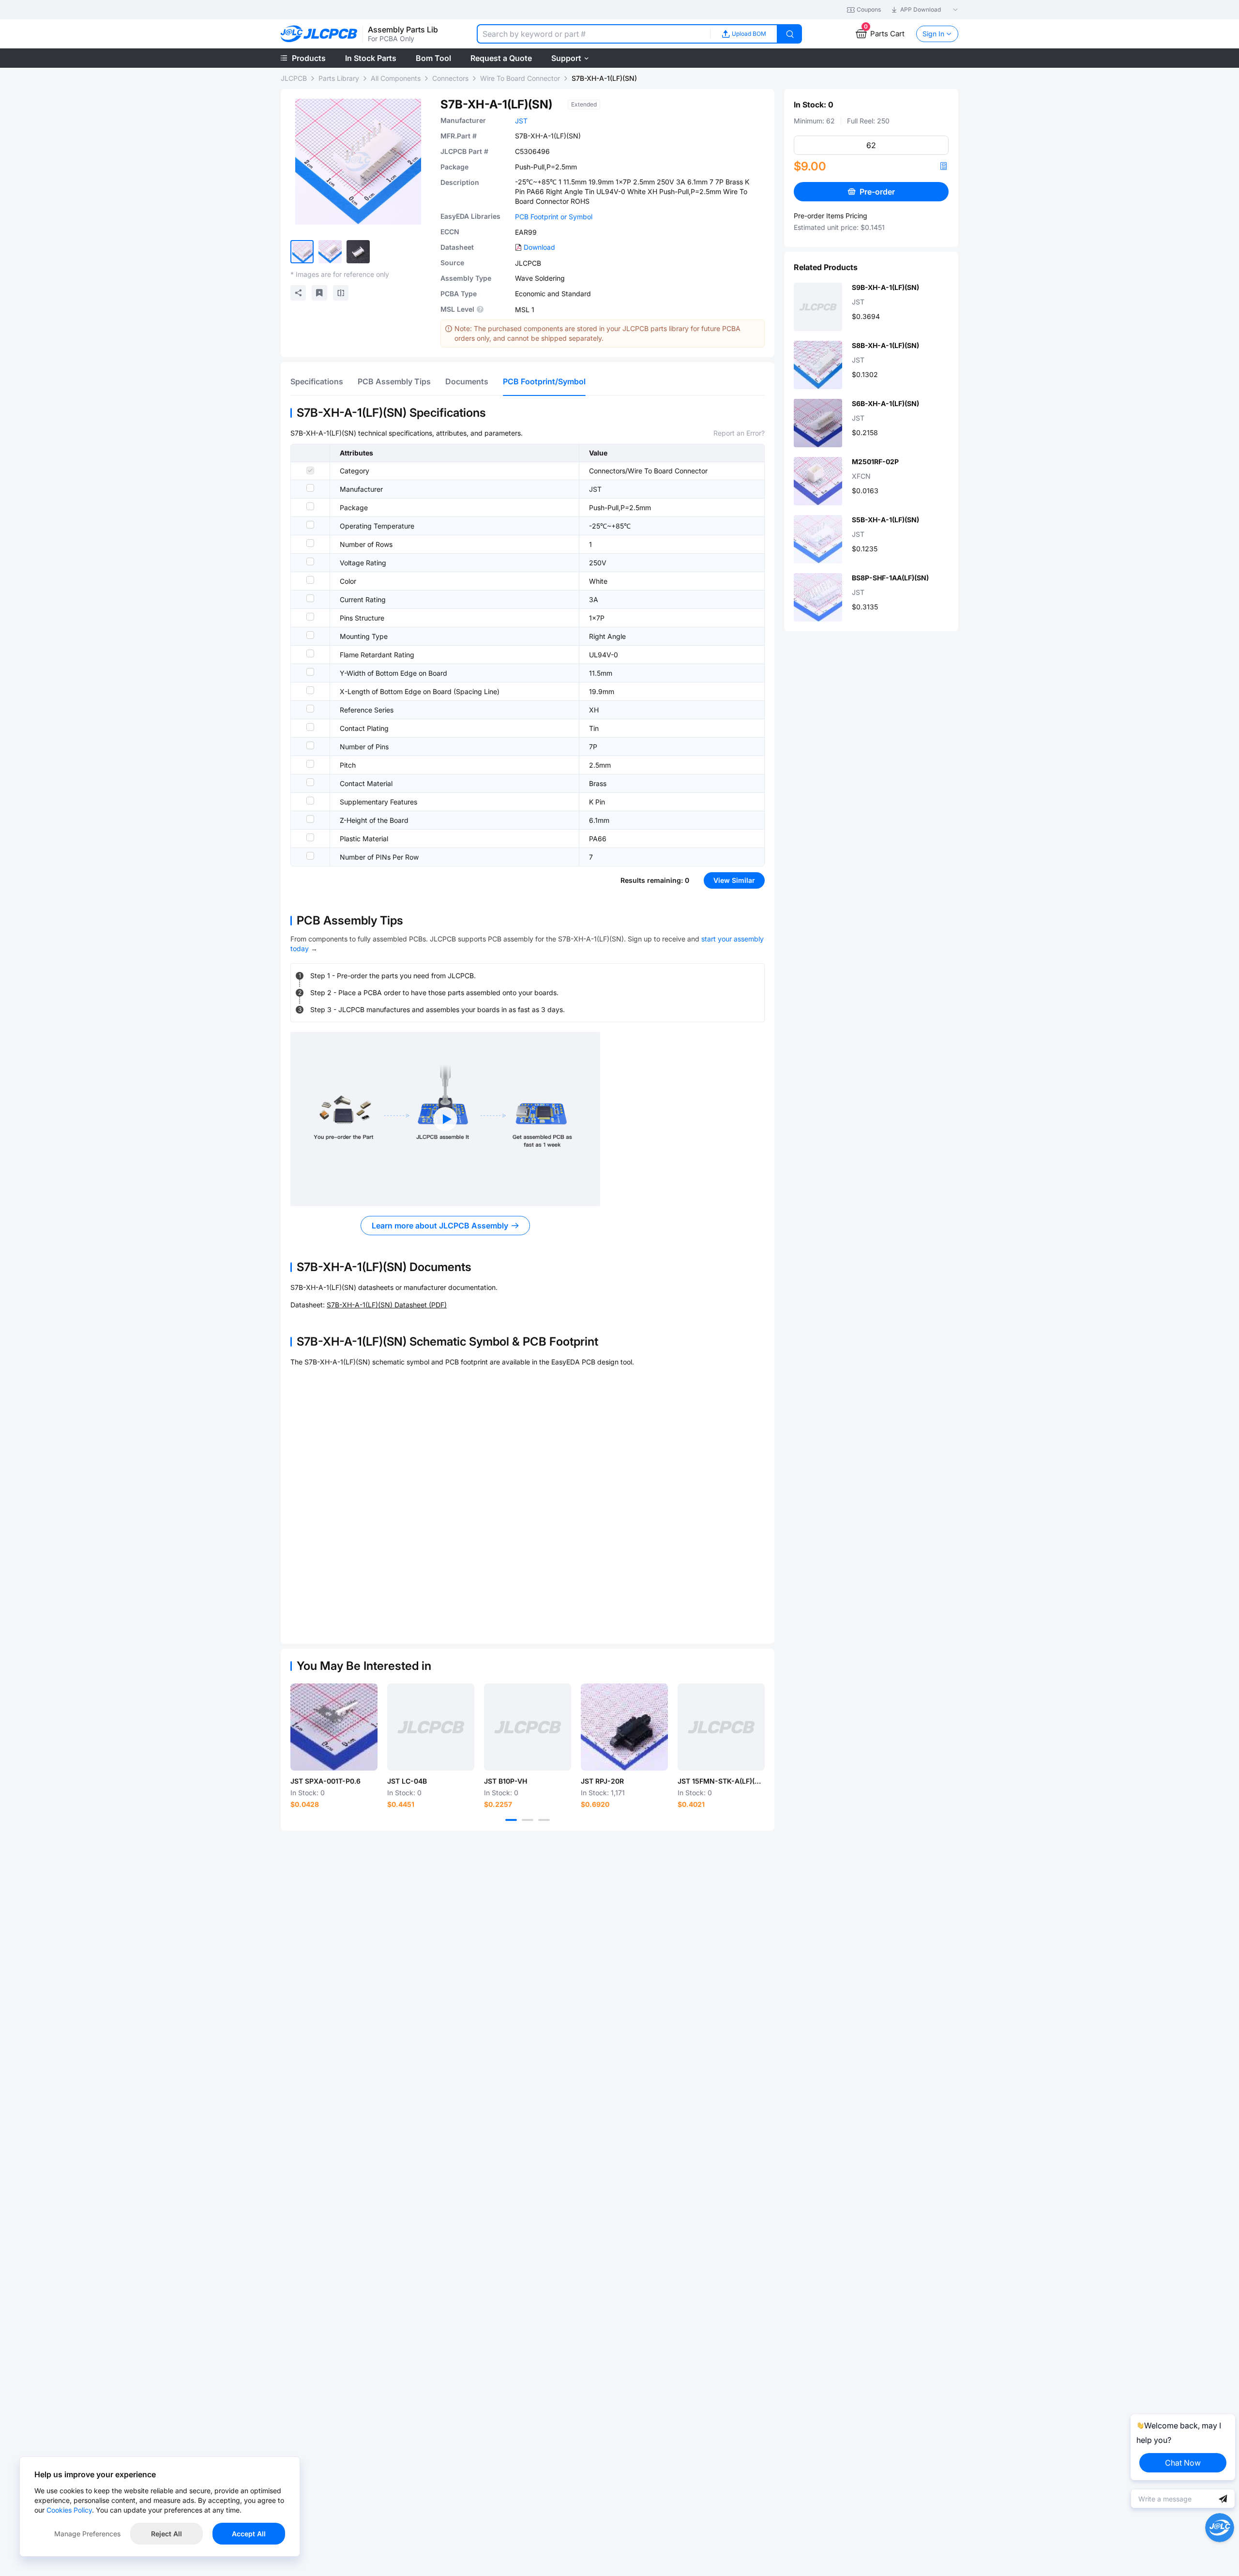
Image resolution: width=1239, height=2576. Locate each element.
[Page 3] (544, 1820)
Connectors (450, 78)
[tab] (317, 381)
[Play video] (445, 1119)
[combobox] (593, 34)
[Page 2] (528, 1820)
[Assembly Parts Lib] (319, 34)
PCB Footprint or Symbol (554, 217)
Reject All (166, 2534)
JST (521, 121)
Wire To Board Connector (520, 78)
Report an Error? (739, 433)
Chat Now (1183, 2463)
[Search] (790, 34)
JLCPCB (294, 78)
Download (539, 247)
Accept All (249, 2534)
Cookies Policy (69, 2510)
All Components (396, 78)
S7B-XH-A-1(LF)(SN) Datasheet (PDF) (387, 1305)
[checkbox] (310, 470)
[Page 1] (511, 1820)
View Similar (734, 880)
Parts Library (339, 78)
